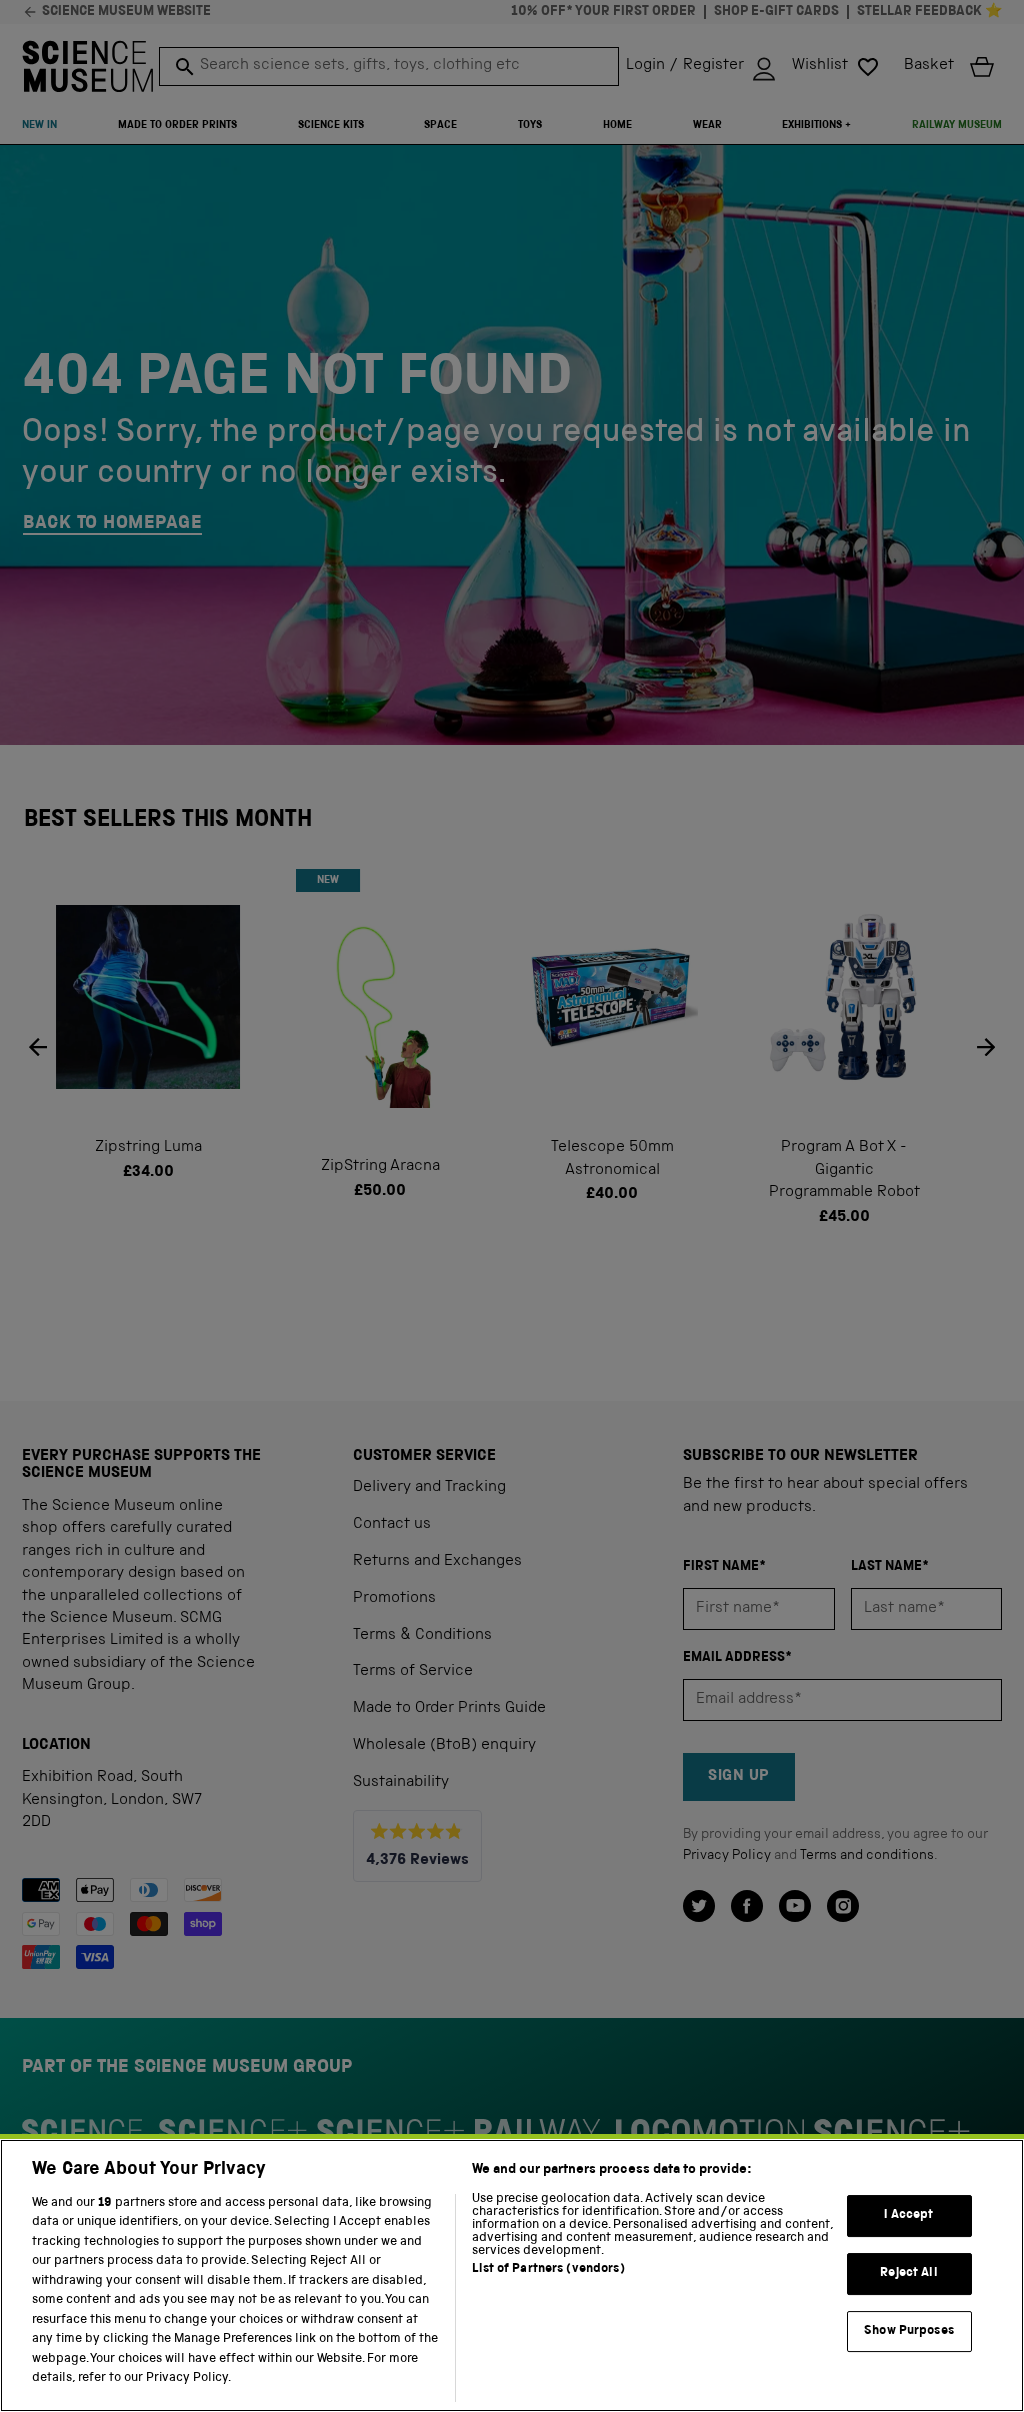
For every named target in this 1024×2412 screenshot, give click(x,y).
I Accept (908, 2216)
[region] (512, 2275)
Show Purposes (909, 2331)
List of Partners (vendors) (548, 2269)
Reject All (908, 2273)
